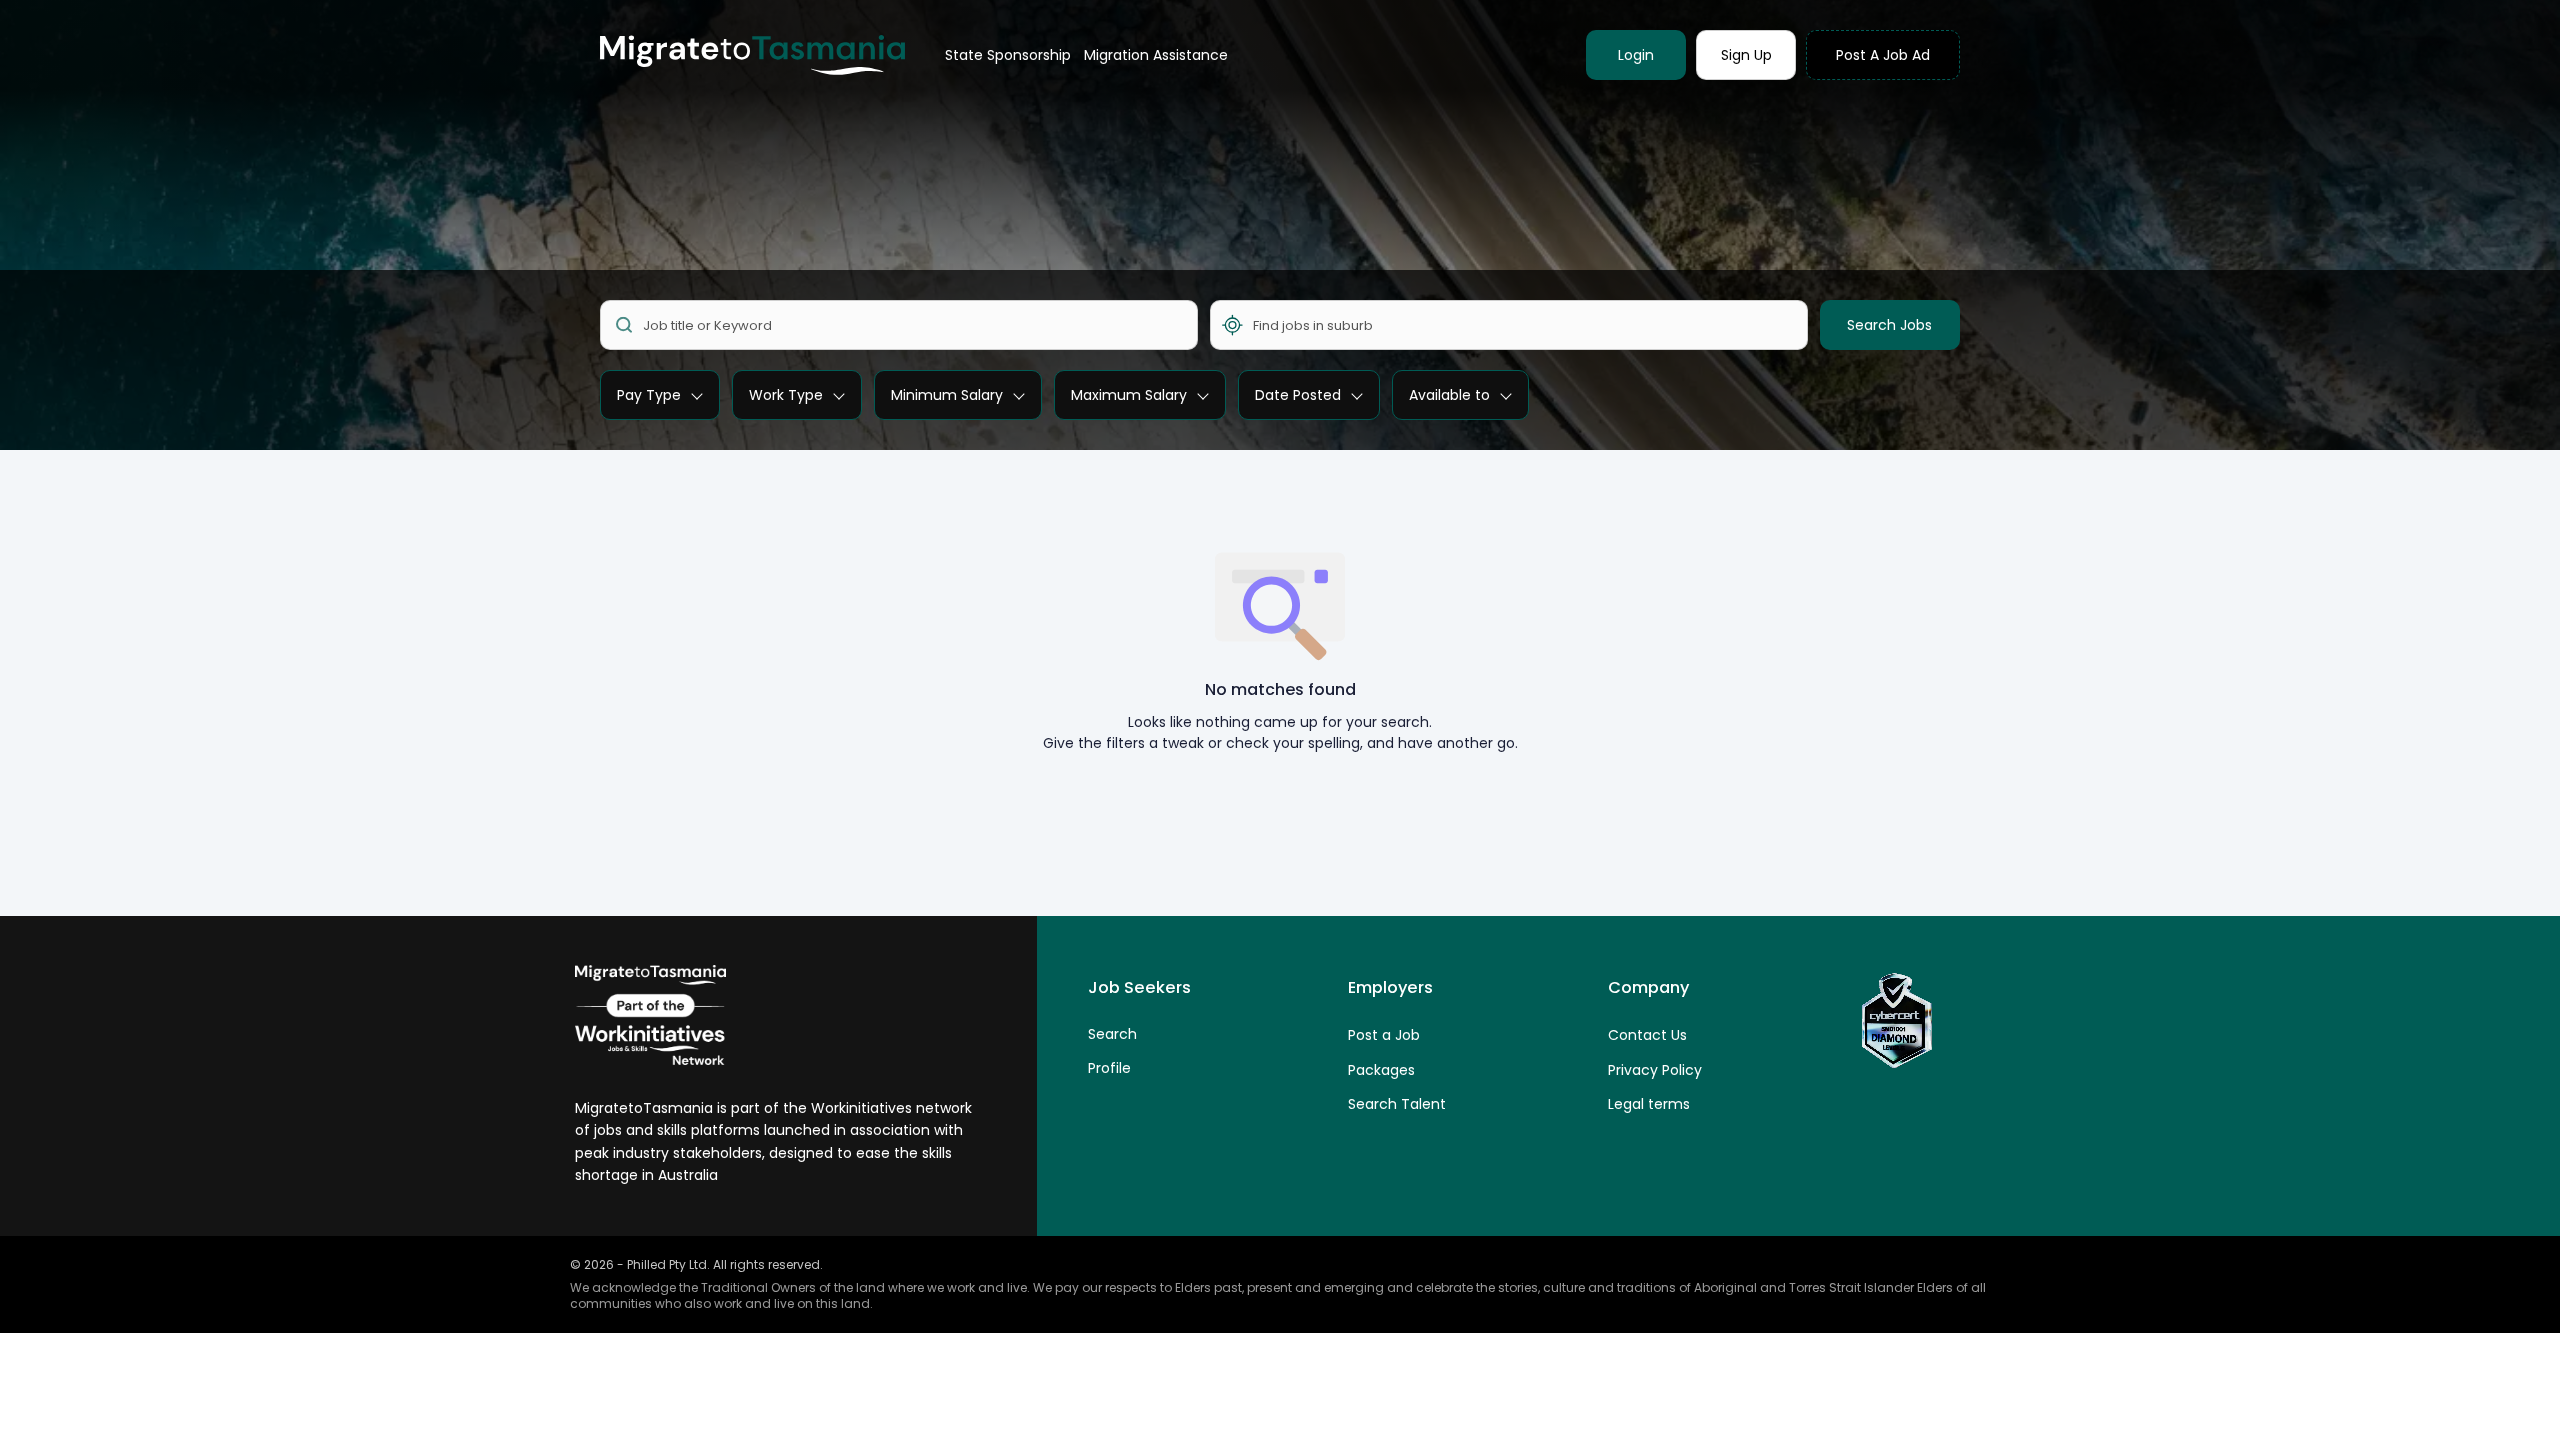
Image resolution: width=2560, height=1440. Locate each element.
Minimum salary (947, 395)
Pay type (649, 395)
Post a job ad (1883, 55)
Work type (786, 395)
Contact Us (1647, 1035)
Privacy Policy (1655, 1070)
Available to (1449, 395)
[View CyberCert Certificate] (1895, 1021)
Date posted (1298, 395)
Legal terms (1649, 1104)
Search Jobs (1889, 325)
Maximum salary (1129, 395)
